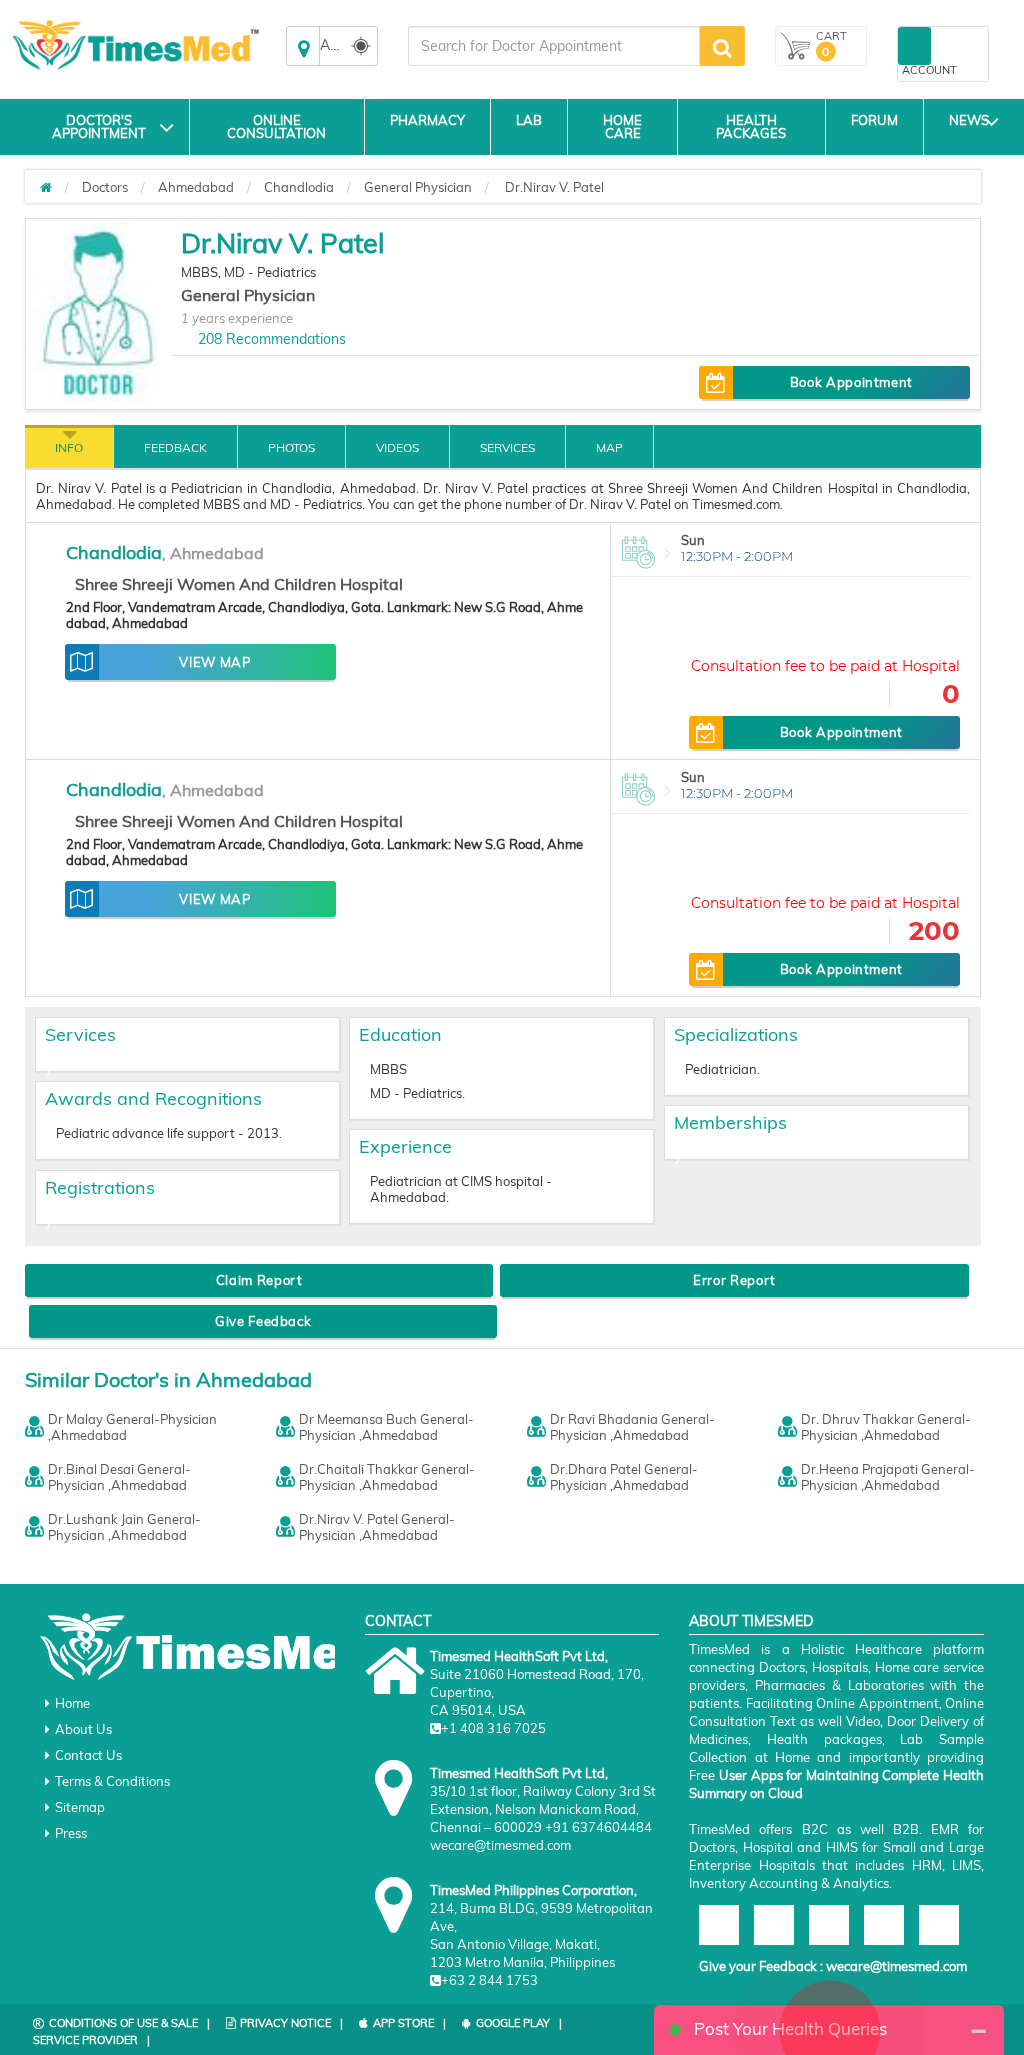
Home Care (622, 126)
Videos (397, 447)
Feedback (175, 447)
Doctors (105, 187)
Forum (874, 120)
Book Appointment (851, 382)
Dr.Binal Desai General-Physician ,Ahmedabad (119, 1477)
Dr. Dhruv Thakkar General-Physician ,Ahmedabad (886, 1427)
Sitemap (80, 1807)
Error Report (734, 1280)
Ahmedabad (196, 187)
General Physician (418, 187)
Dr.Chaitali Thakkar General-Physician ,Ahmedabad (387, 1477)
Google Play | (519, 2023)
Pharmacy (427, 120)
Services (507, 447)
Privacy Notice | (291, 2023)
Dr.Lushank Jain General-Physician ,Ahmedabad (124, 1527)
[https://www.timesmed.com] (46, 187)
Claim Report (259, 1280)
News (969, 120)
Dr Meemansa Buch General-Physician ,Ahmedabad (386, 1427)
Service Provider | (91, 2040)
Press (71, 1833)
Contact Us (88, 1755)
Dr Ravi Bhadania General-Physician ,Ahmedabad (632, 1427)
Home (72, 1703)
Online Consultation (276, 126)
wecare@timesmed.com (896, 1966)
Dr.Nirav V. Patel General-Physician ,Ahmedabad (377, 1527)
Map (609, 447)
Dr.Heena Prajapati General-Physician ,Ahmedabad (888, 1477)
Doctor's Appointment (99, 126)
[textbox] (554, 46)
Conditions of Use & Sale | (129, 2023)
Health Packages (751, 126)
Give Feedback (263, 1321)
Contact (398, 1621)
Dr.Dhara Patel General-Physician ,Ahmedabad (624, 1477)
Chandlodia (299, 187)
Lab (529, 120)
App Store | (409, 2023)
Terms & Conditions (112, 1781)
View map (214, 662)
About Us (83, 1729)
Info (69, 447)
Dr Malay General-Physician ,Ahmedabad (132, 1427)
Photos (291, 447)
